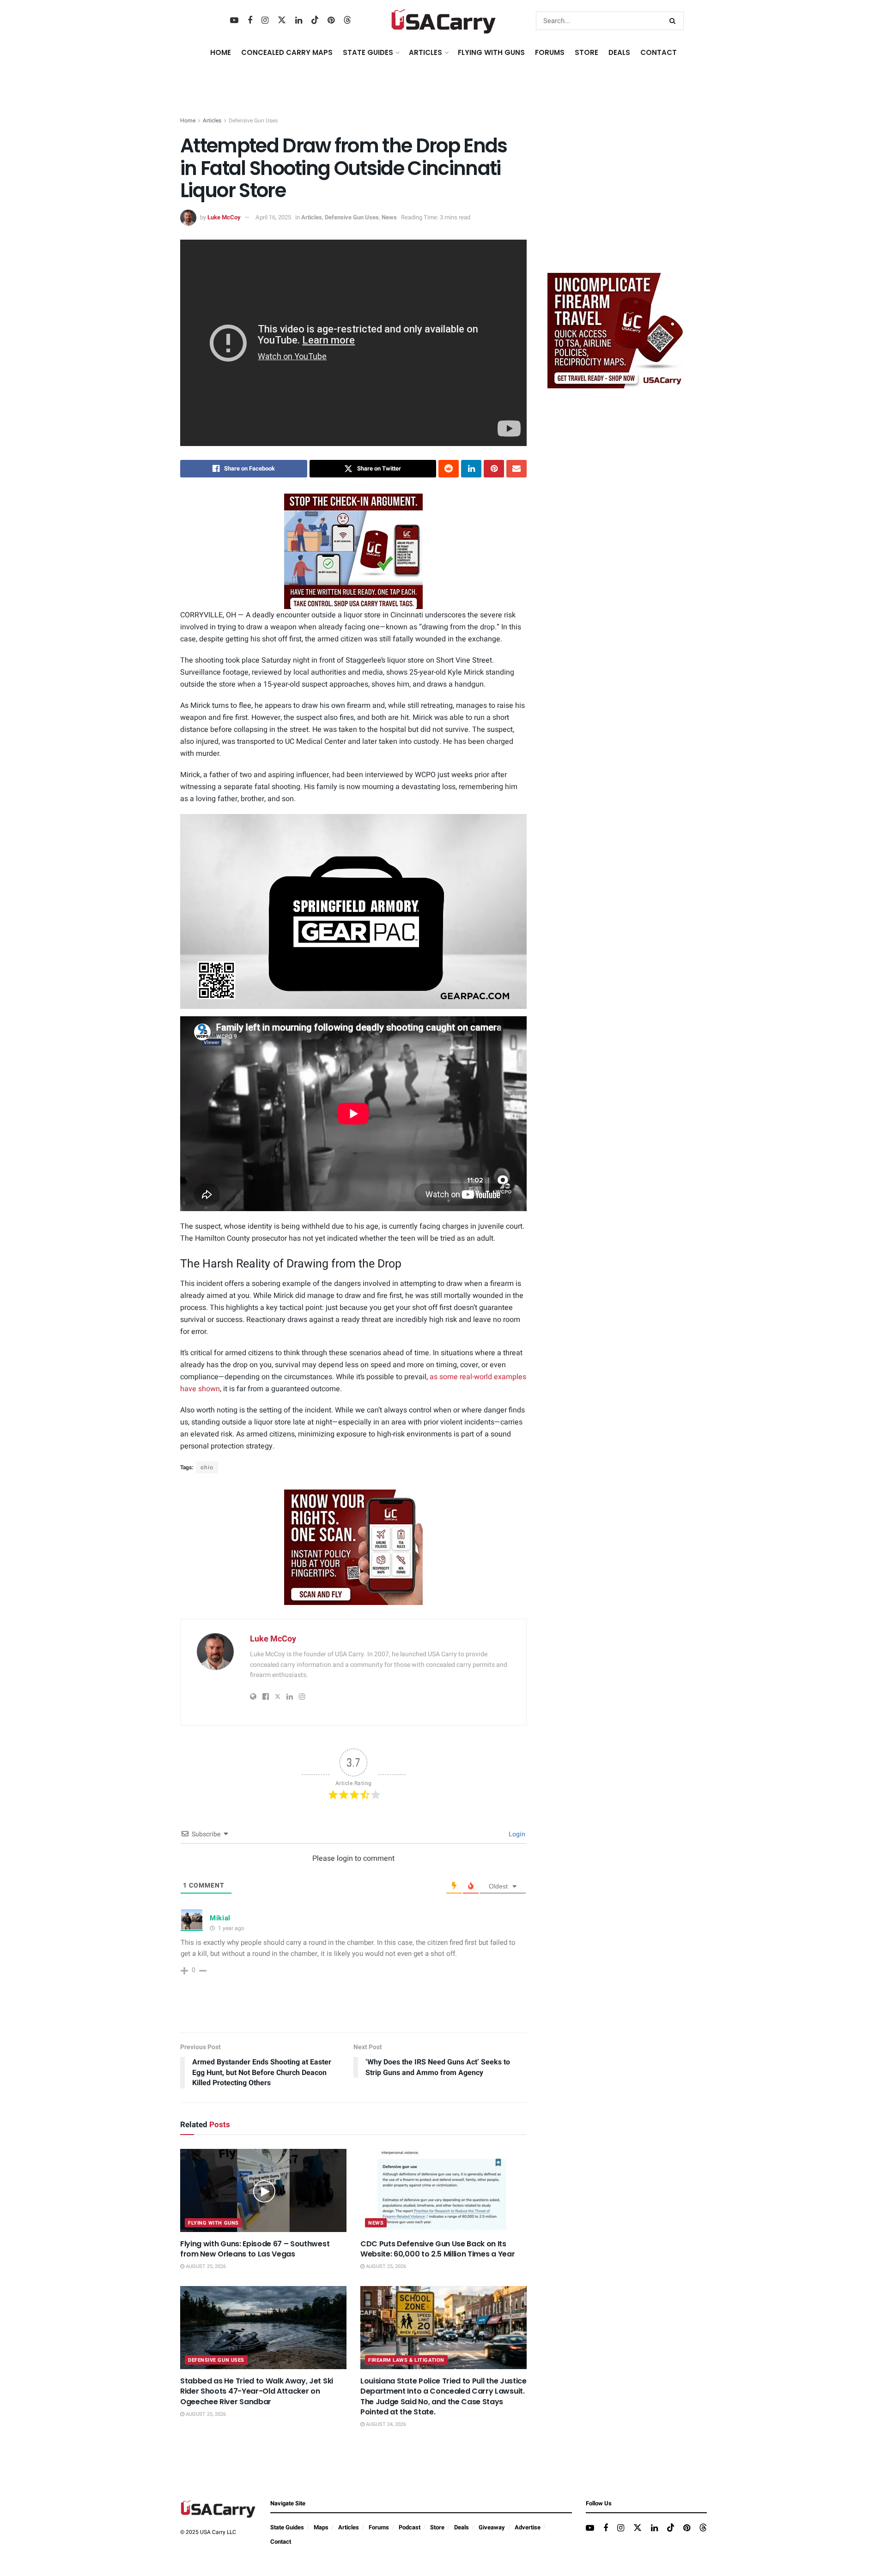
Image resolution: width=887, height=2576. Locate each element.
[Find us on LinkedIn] (299, 21)
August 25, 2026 (205, 2266)
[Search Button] (674, 21)
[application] (353, 911)
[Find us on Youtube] (234, 21)
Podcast (410, 2527)
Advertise (528, 2527)
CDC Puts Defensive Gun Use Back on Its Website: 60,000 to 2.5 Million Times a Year (437, 2249)
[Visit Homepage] (444, 21)
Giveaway (492, 2527)
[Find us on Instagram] (265, 21)
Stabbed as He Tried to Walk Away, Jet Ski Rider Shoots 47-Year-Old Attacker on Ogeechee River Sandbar (257, 2391)
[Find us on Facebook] (250, 21)
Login (516, 1834)
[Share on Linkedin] (471, 469)
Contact (659, 52)
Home (221, 52)
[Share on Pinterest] (494, 469)
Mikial (220, 1918)
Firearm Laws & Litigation (406, 2360)
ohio (207, 1467)
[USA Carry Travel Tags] (353, 551)
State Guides (287, 2527)
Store (437, 2527)
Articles (212, 121)
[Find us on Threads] (347, 21)
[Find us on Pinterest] (331, 21)
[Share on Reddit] (449, 469)
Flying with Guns (213, 2223)
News (389, 217)
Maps (321, 2527)
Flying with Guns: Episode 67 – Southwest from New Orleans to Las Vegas (255, 2249)
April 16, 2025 (273, 217)
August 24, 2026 (385, 2424)
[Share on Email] (516, 469)
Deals (462, 2527)
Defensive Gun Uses (253, 121)
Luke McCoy (224, 217)
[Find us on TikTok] (315, 21)
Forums (379, 2527)
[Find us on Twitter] (282, 21)
